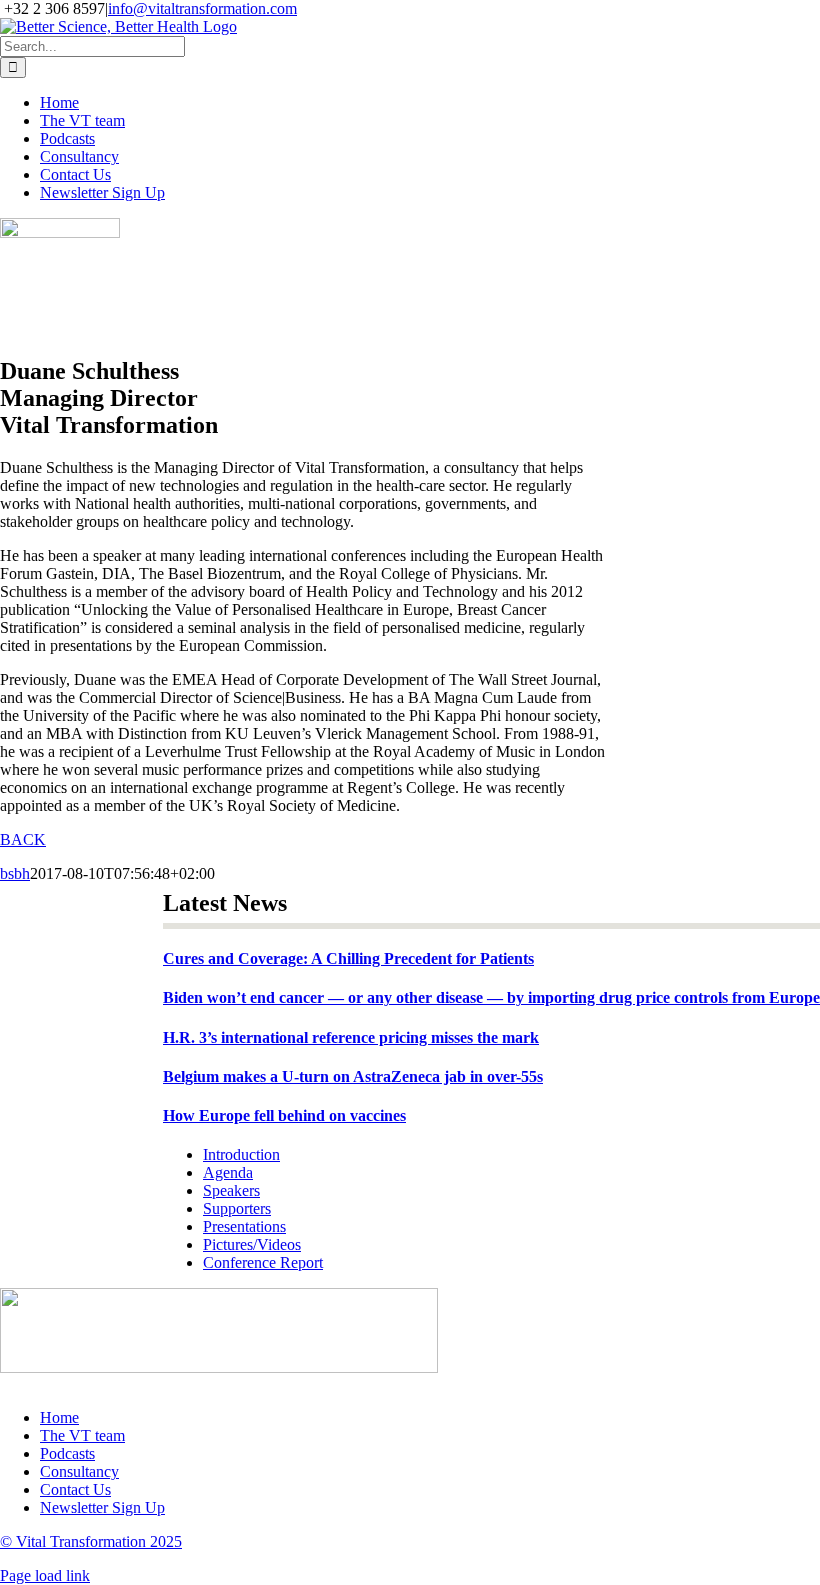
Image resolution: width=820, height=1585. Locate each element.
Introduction (241, 1154)
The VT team (82, 1435)
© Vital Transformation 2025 (91, 1541)
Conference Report (263, 1262)
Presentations (244, 1226)
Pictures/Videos (252, 1244)
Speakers (231, 1190)
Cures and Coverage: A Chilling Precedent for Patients (348, 958)
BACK (23, 839)
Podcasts (67, 1453)
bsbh (15, 873)
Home (59, 1417)
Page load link (45, 1575)
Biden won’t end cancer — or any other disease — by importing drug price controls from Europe (491, 997)
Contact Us (75, 1489)
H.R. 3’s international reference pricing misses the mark (351, 1037)
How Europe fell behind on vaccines (284, 1115)
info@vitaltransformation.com (202, 8)
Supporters (237, 1208)
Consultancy (79, 1471)
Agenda (228, 1172)
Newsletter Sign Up (102, 1507)
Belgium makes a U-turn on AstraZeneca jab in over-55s (353, 1076)
